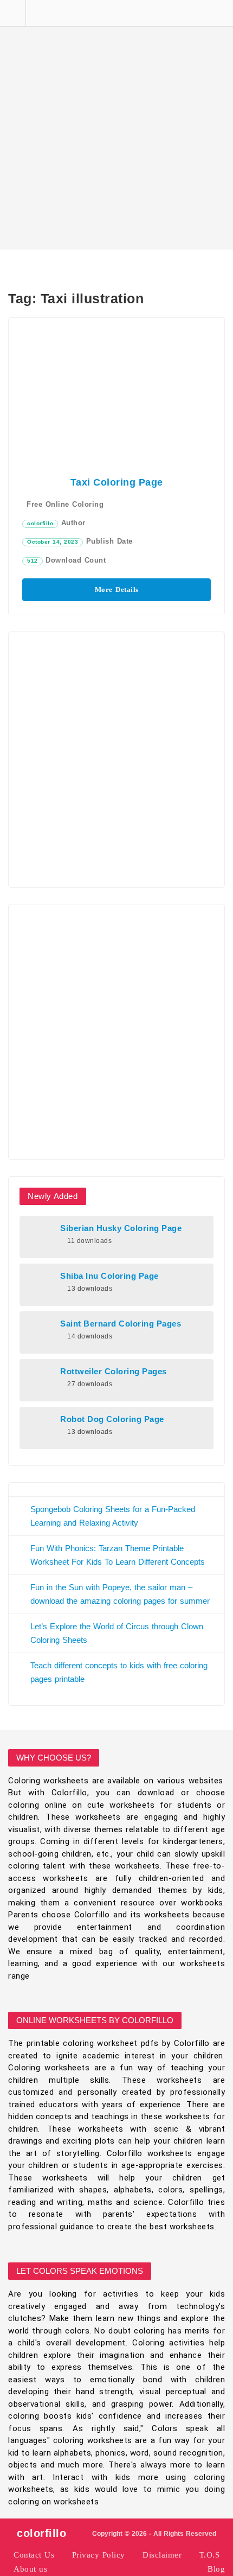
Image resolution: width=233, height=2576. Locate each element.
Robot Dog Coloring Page (112, 1419)
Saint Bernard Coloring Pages (121, 1324)
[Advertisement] (116, 125)
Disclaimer (162, 2555)
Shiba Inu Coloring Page (109, 1276)
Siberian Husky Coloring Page (121, 1228)
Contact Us (34, 2555)
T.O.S (210, 2555)
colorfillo (40, 523)
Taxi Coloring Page (117, 482)
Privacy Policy (99, 2555)
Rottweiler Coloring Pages (114, 1372)
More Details (117, 589)
